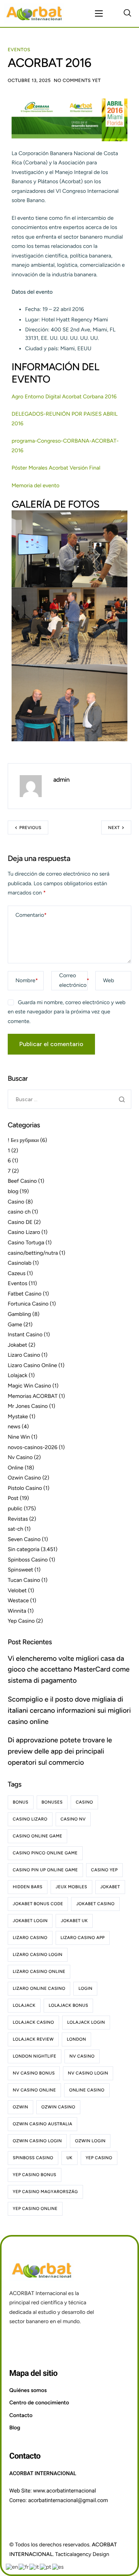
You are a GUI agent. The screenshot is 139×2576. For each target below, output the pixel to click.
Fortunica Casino (28, 1304)
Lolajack (18, 1375)
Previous (30, 828)
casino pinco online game (45, 1853)
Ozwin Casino (24, 1478)
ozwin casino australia (42, 2124)
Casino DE (20, 1222)
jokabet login (30, 1921)
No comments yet (77, 80)
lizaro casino (30, 1938)
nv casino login (88, 2073)
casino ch (19, 1212)
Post (13, 1498)
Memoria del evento (36, 486)
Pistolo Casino (25, 1488)
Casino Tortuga (26, 1243)
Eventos (19, 50)
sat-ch (15, 1529)
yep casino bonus (35, 2175)
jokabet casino (95, 1904)
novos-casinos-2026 (33, 1447)
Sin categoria (24, 1549)
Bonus (21, 1802)
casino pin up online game (45, 1870)
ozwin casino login (37, 2141)
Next (114, 828)
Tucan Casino (24, 1580)
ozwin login (90, 2141)
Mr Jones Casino (28, 1406)
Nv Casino (20, 1457)
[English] (12, 2567)
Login (85, 1988)
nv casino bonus (34, 2073)
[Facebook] (17, 2342)
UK (69, 2158)
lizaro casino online (39, 1972)
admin (61, 780)
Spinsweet (20, 1570)
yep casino (99, 2158)
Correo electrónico (74, 980)
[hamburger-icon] (99, 13)
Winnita (17, 1611)
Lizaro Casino (24, 1355)
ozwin (20, 2107)
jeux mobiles (71, 1887)
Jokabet (17, 1345)
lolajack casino (33, 2022)
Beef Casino (22, 1181)
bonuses (52, 1802)
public (15, 1509)
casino (84, 1802)
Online (15, 1468)
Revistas (18, 1519)
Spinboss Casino (28, 1560)
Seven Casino (24, 1539)
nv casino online (34, 2090)
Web (109, 980)
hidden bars (28, 1887)
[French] (24, 2567)
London (76, 2039)
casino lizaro (30, 1819)
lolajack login (86, 2022)
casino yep (104, 1870)
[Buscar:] (69, 1099)
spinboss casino (33, 2158)
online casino (87, 2090)
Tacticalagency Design (82, 2554)
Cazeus (17, 1273)
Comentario (31, 915)
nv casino (82, 2056)
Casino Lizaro (24, 1232)
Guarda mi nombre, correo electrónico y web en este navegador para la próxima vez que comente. (67, 1012)
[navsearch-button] (127, 13)
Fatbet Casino (25, 1294)
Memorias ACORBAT (33, 1396)
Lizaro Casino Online (32, 1365)
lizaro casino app (83, 1938)
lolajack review (33, 2039)
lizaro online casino (39, 1988)
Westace (18, 1601)
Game (15, 1325)
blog (13, 1191)
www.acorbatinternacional (65, 2491)
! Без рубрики (23, 1140)
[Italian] (35, 2567)
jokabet (110, 1887)
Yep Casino (21, 1621)
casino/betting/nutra (33, 1253)
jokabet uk (74, 1921)
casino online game (37, 1836)
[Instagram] (36, 2342)
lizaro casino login (38, 1955)
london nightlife (35, 2056)
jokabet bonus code (38, 1904)
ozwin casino (58, 2107)
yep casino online (35, 2209)
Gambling (19, 1314)
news (14, 1427)
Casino (16, 1202)
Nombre (27, 980)
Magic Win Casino (29, 1386)
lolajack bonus (69, 2005)
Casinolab (19, 1263)
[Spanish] (58, 2567)
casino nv (73, 1819)
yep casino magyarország (45, 2192)
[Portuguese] (46, 2567)
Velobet (17, 1591)
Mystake (18, 1417)
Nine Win (19, 1437)
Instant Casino (25, 1335)
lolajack (24, 2005)
